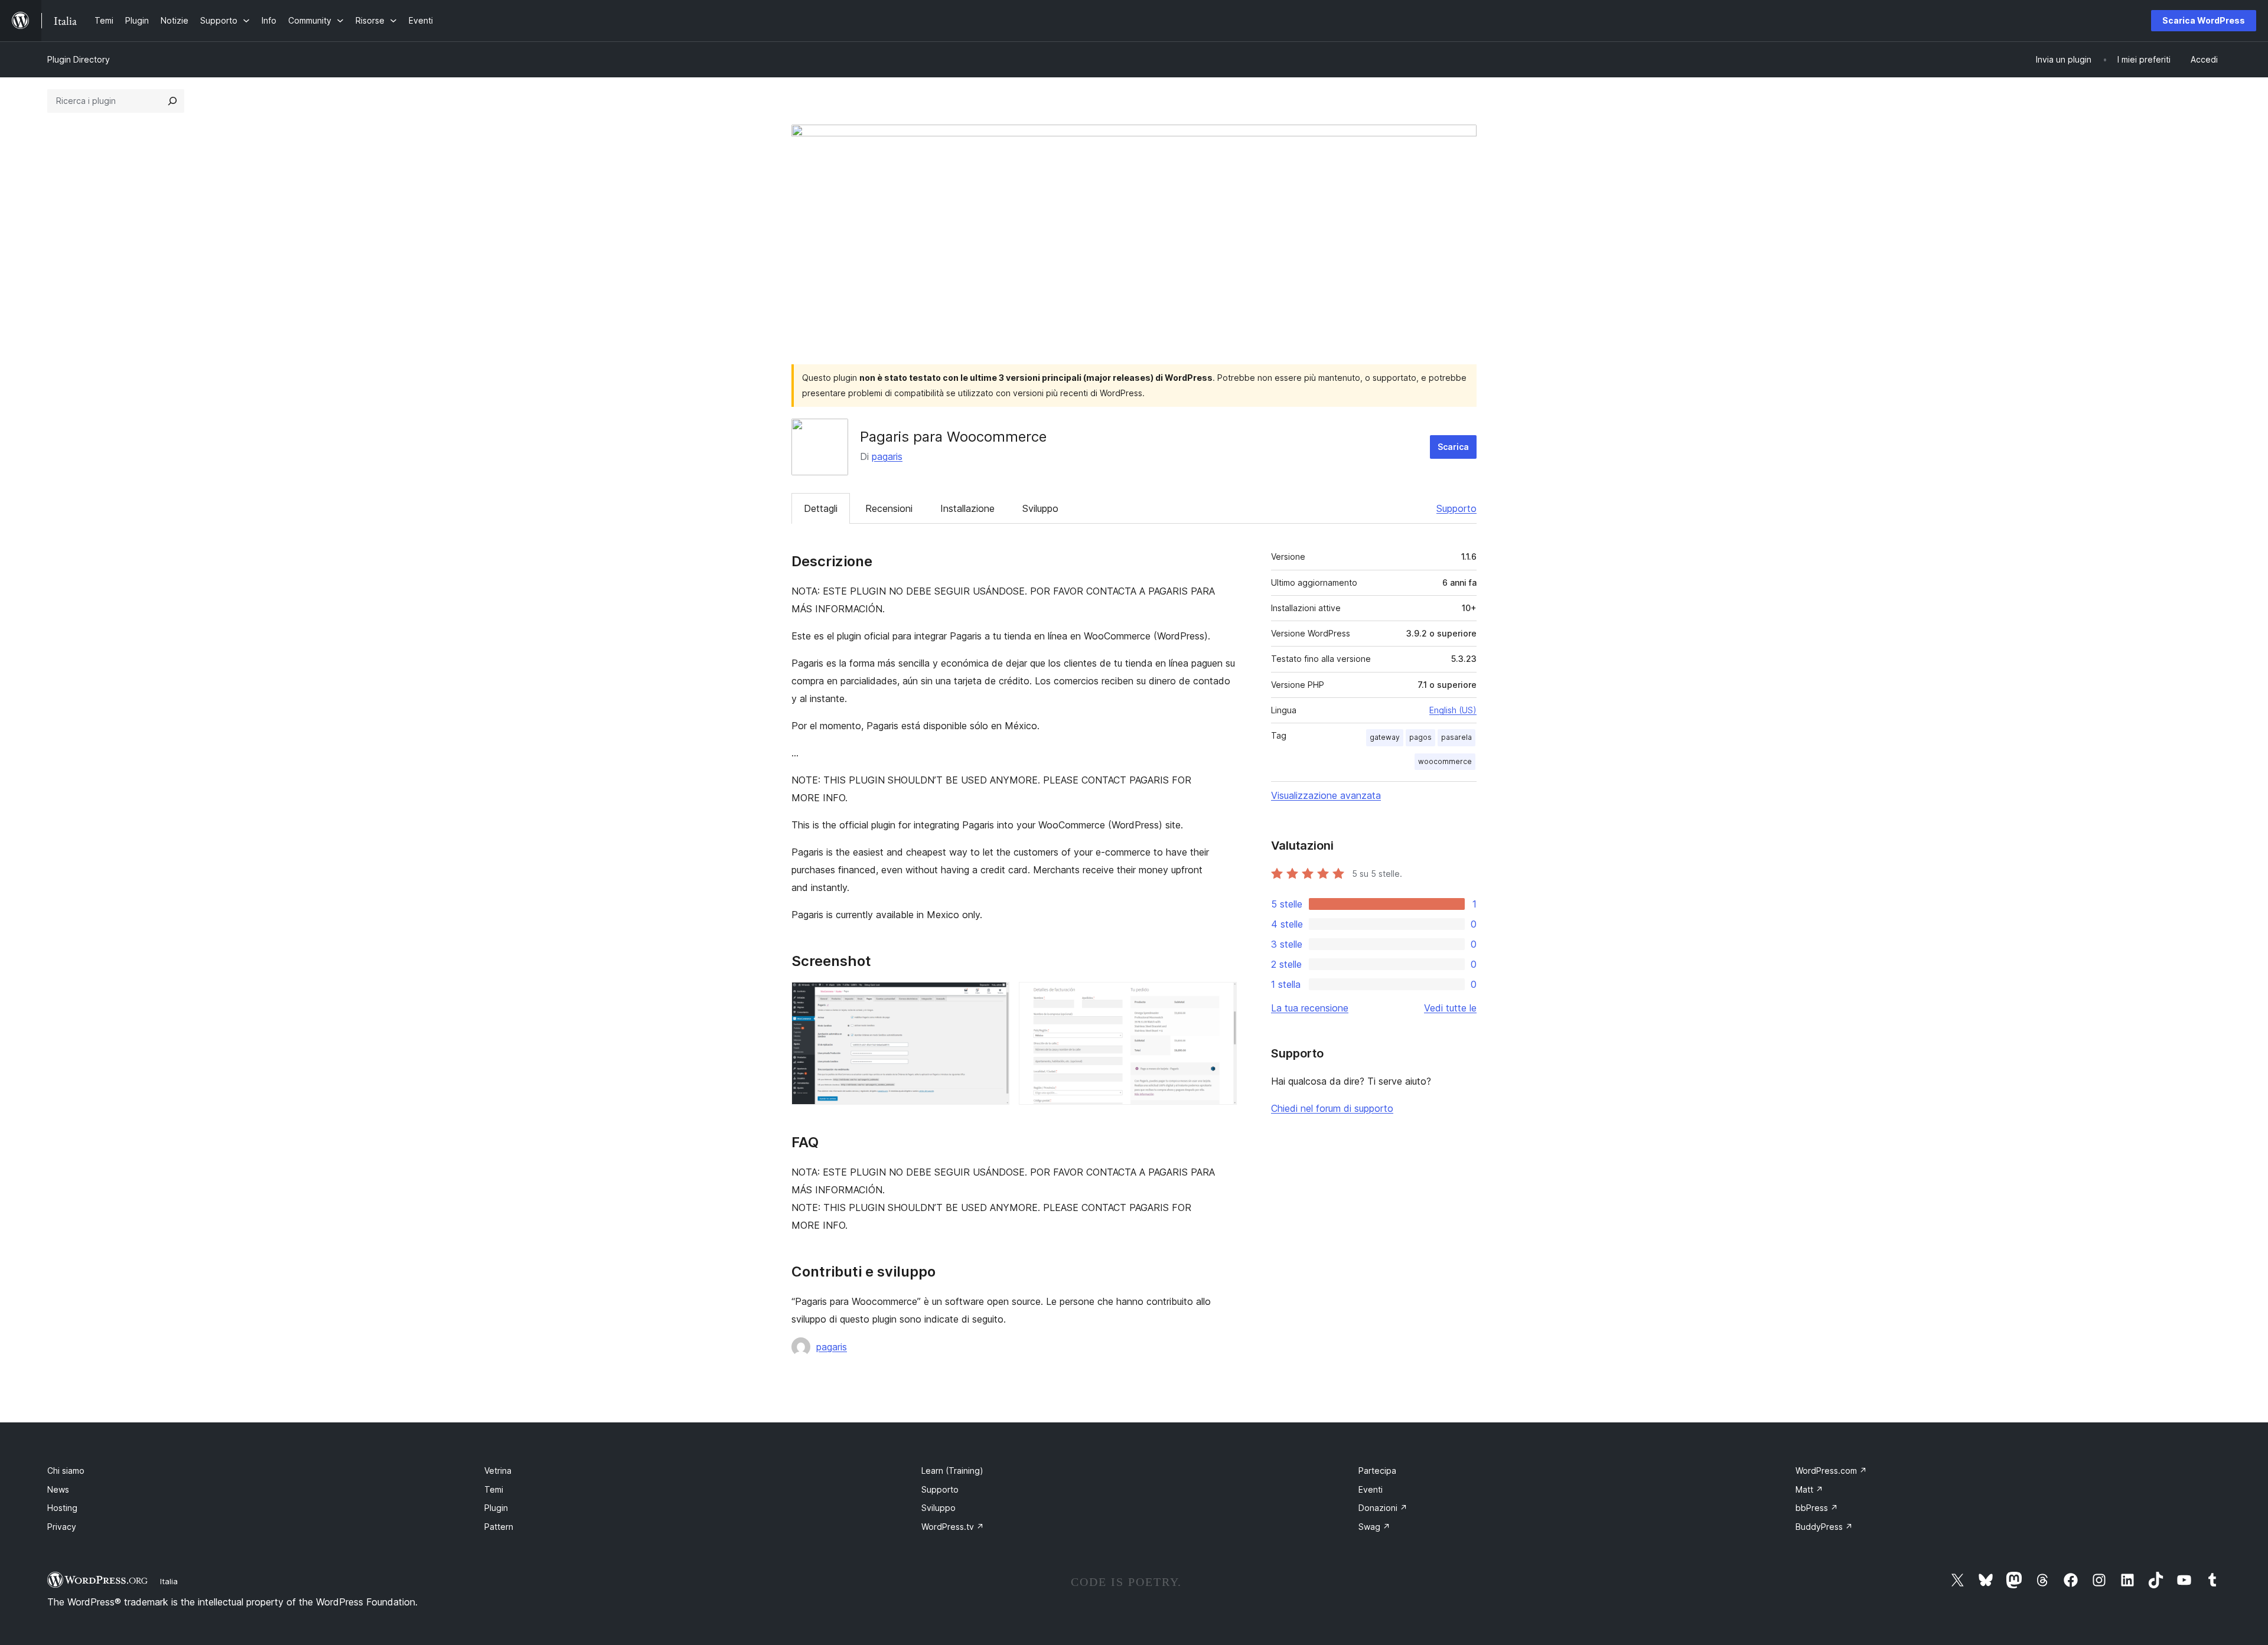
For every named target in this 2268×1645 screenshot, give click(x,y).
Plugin (496, 1508)
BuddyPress (1824, 1527)
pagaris (887, 456)
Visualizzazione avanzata (1326, 795)
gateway (1385, 737)
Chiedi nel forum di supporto (1332, 1108)
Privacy (62, 1527)
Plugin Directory (79, 59)
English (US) (1453, 710)
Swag (1374, 1527)
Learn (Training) (952, 1471)
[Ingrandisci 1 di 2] (993, 998)
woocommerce (1445, 761)
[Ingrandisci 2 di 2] (1221, 998)
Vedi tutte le (1450, 1008)
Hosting (62, 1508)
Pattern (499, 1527)
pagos (1420, 737)
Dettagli (821, 508)
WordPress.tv (953, 1527)
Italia (169, 1581)
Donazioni (1383, 1508)
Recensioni (889, 508)
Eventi (1371, 1489)
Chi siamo (66, 1471)
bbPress (1817, 1508)
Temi (494, 1489)
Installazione (967, 508)
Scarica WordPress (2204, 20)
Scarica (1453, 447)
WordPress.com (1831, 1471)
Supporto (1456, 508)
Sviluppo (1040, 508)
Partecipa (1377, 1471)
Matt (1809, 1489)
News (58, 1489)
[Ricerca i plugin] (172, 101)
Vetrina (498, 1471)
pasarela (1456, 737)
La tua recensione (1310, 1008)
